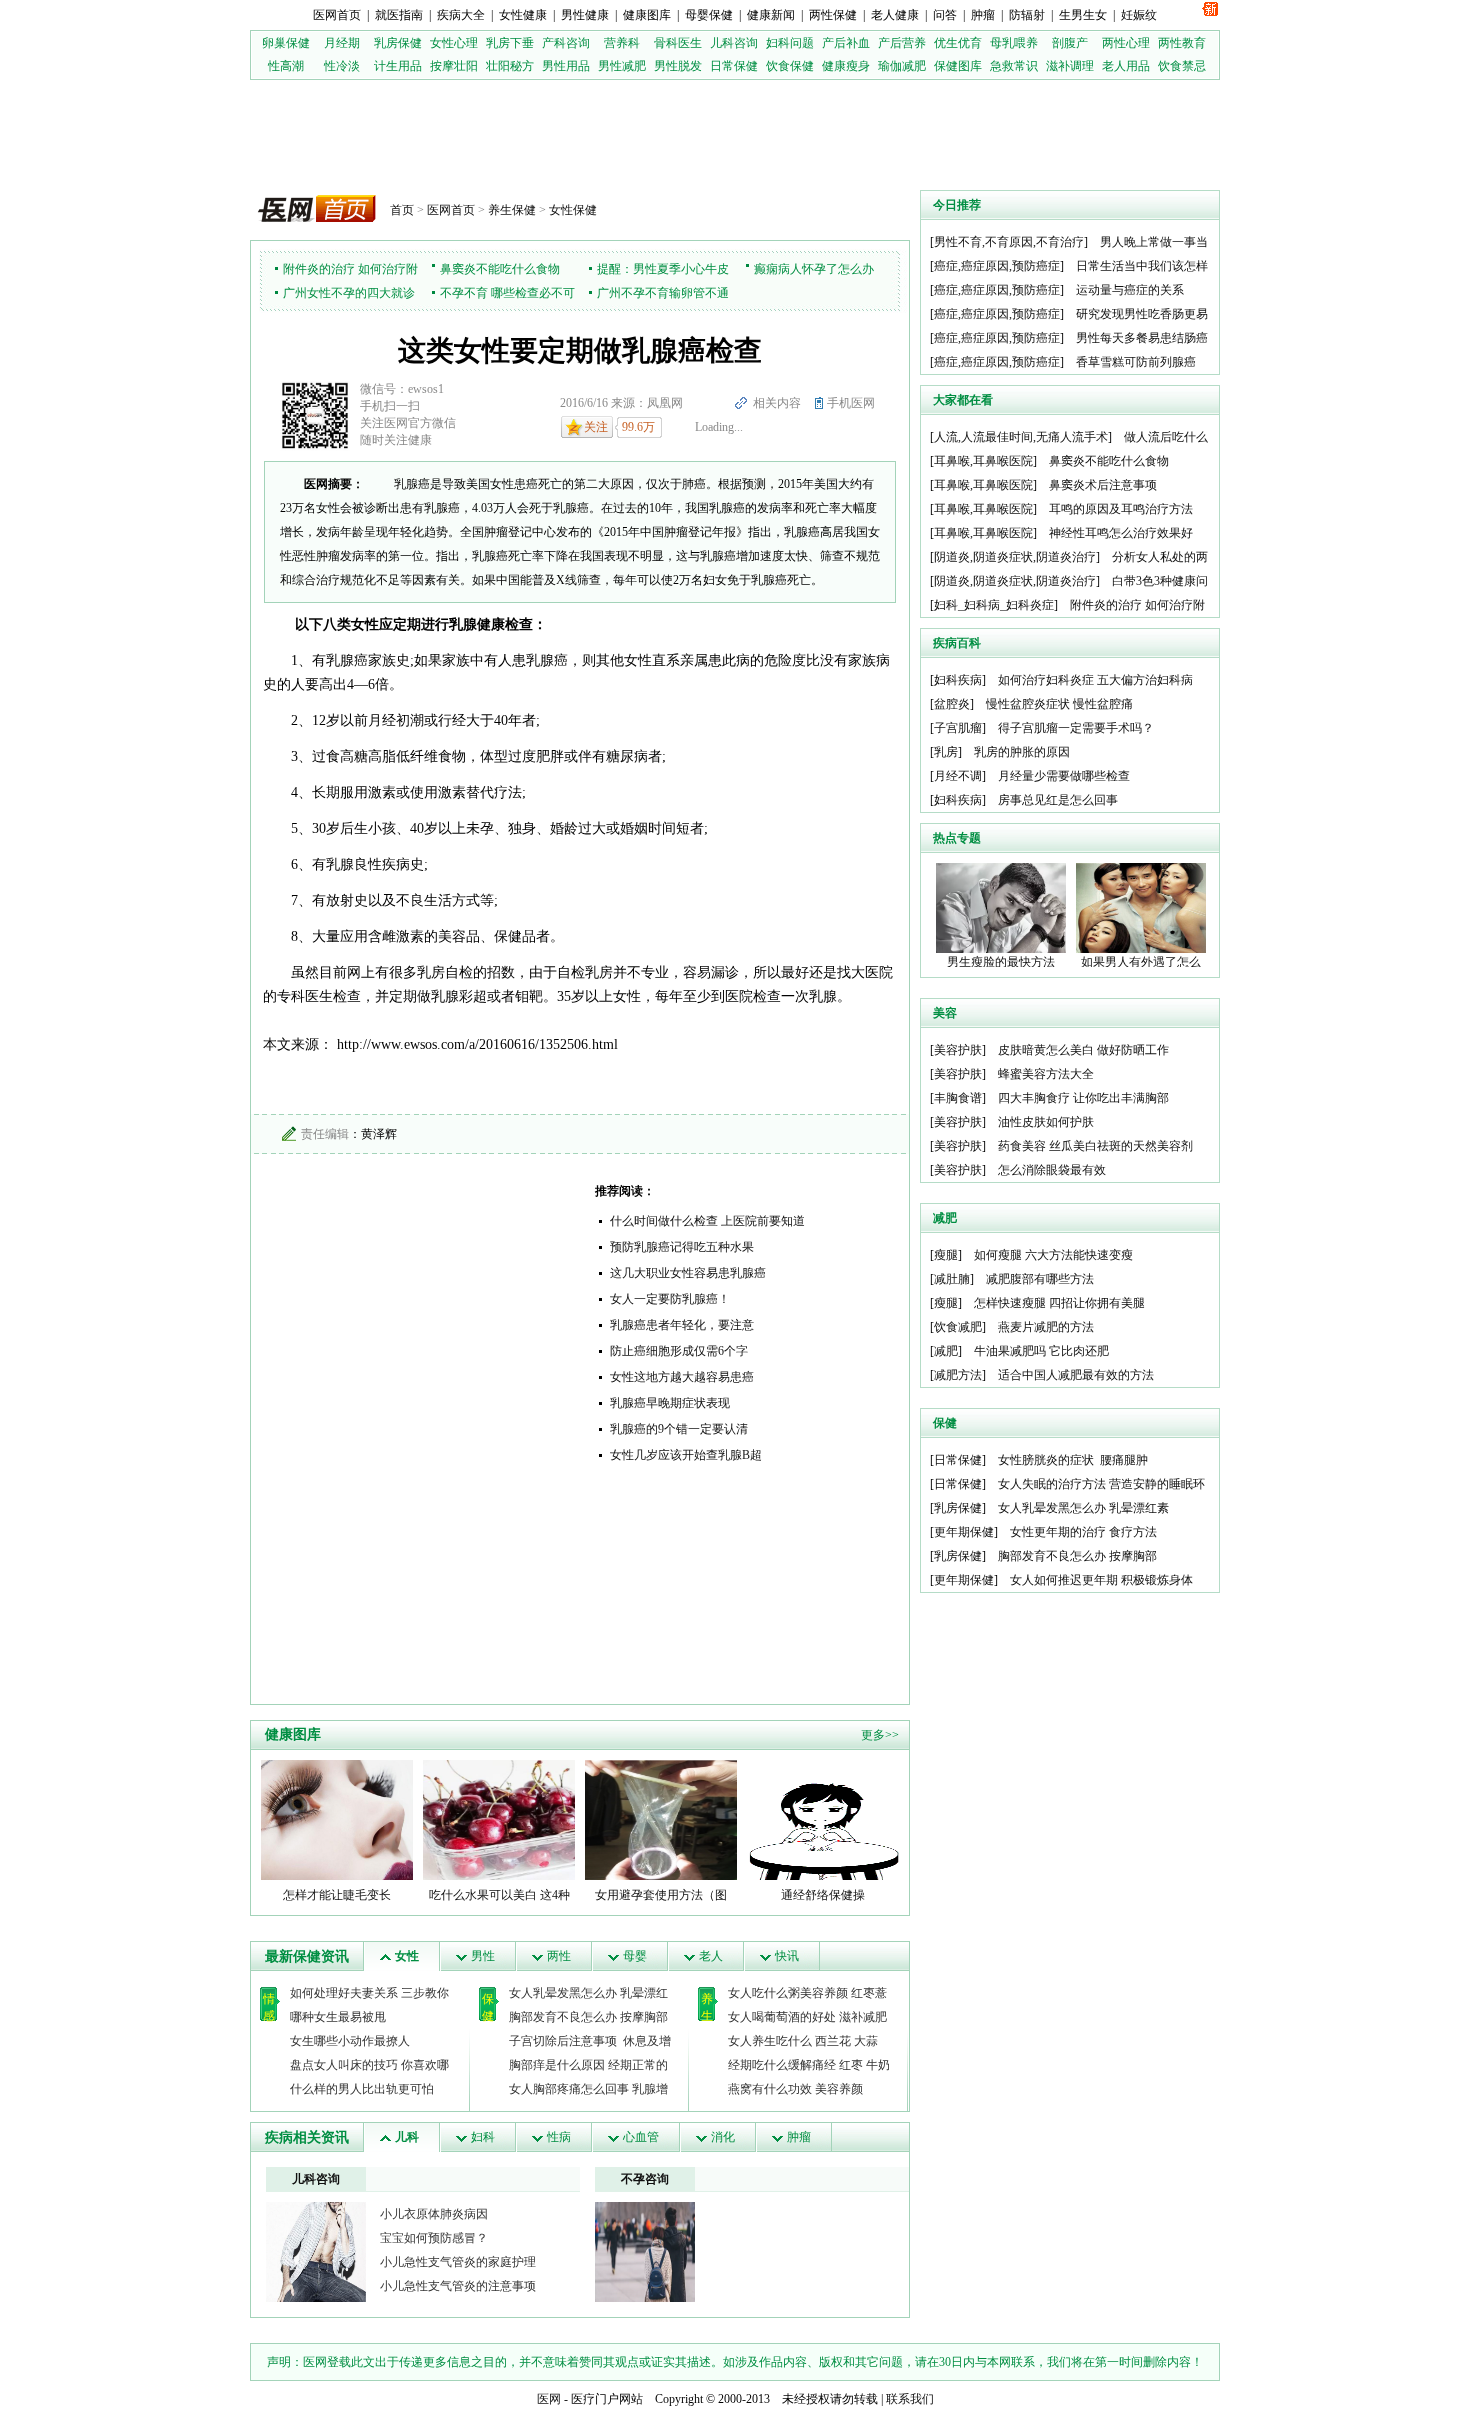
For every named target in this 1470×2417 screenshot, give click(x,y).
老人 (711, 1956)
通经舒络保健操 (823, 1895)
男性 (483, 1956)
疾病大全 (461, 15)
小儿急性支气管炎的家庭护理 (458, 2262)
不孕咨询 (645, 2179)
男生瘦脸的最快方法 (1001, 962)
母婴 (635, 1956)
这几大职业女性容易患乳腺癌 (688, 1273)
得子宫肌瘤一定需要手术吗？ (1076, 728)
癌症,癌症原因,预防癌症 (997, 266)
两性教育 (1182, 43)
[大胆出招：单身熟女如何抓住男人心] (645, 2251)
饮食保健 (790, 66)
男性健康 (585, 15)
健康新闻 (771, 15)
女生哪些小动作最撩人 (350, 2041)
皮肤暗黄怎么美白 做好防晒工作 (1083, 1050)
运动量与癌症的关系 (1130, 290)
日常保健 (734, 66)
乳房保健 (398, 43)
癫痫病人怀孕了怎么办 (814, 269)
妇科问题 (790, 43)
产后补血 (846, 43)
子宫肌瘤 (958, 728)
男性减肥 (622, 66)
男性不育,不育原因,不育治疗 (1009, 242)
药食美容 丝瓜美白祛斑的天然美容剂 (1095, 1146)
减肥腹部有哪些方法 (1040, 1279)
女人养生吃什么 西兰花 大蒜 (803, 2041)
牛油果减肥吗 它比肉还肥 (1041, 1351)
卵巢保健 (286, 43)
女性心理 (454, 43)
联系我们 (910, 2399)
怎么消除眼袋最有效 (1052, 1170)
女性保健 (573, 210)
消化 (723, 2137)
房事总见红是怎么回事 (1058, 800)
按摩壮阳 (454, 66)
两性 (559, 1956)
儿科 (407, 2137)
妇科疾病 (958, 680)
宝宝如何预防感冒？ (434, 2238)
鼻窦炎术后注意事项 (1103, 485)
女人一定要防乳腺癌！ (670, 1299)
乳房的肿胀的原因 (1022, 752)
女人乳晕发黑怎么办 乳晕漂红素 (1083, 1508)
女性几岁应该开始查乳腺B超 (686, 1455)
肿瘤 (983, 15)
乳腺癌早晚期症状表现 (670, 1403)
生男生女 (1083, 15)
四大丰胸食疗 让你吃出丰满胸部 (1083, 1098)
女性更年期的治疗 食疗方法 (1083, 1532)
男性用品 (566, 66)
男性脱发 (678, 66)
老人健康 (895, 15)
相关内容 (777, 403)
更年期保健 (964, 1532)
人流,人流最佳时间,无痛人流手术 (1021, 437)
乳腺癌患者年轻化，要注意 (682, 1325)
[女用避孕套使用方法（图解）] (661, 1819)
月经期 (342, 43)
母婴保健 (709, 15)
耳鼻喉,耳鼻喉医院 (983, 461)
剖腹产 (1070, 43)
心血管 (641, 2137)
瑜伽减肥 (902, 66)
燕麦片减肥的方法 (1046, 1327)
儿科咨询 (734, 43)
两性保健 (833, 15)
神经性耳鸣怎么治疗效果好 (1121, 533)
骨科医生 (678, 43)
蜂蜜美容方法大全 (1046, 1074)
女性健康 (523, 15)
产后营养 (902, 43)
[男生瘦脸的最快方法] (1001, 907)
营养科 (622, 43)
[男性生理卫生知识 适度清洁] (316, 2251)
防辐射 (1027, 15)
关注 (596, 427)
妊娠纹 (1139, 15)
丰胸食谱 (958, 1098)
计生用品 (398, 66)
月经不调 (958, 776)
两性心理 (1126, 43)
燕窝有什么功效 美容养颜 (795, 2089)
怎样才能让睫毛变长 (337, 1895)
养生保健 (512, 210)
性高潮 (286, 66)
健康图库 (647, 15)
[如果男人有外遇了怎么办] (1141, 907)
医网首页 (337, 15)
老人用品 (1126, 66)
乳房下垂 (510, 43)
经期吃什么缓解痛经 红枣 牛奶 (809, 2065)
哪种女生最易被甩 (338, 2017)
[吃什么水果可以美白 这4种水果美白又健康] (499, 1819)
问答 (945, 15)
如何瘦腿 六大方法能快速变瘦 (1053, 1255)
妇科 (483, 2137)
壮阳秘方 (510, 66)
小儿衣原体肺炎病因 (434, 2214)
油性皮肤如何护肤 (1046, 1122)
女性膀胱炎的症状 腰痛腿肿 (1073, 1460)
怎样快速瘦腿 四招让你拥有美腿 (1059, 1303)
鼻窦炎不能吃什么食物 (500, 269)
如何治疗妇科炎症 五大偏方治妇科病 (1095, 680)
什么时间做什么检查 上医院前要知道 (707, 1221)
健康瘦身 (846, 66)
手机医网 (851, 403)
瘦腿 (946, 1255)
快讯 (787, 1956)
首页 (402, 210)
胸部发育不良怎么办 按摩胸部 (588, 2017)
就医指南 (399, 15)
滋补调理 (1070, 66)
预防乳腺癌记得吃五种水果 (682, 1247)
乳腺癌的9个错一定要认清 (679, 1429)
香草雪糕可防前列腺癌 (1136, 362)
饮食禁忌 (1182, 66)
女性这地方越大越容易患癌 (682, 1377)
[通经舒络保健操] (823, 1819)
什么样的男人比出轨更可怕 (362, 2089)
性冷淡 (342, 66)
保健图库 (958, 66)
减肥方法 (958, 1375)
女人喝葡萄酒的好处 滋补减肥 (807, 2017)
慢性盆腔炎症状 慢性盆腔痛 (1059, 704)
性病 (559, 2137)
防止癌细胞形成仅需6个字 (679, 1351)
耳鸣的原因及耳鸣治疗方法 (1121, 509)
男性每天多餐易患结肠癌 (1142, 338)
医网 (549, 2399)
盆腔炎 (952, 704)
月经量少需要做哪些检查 (1064, 776)
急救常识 (1014, 66)
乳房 (946, 752)
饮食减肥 (958, 1327)
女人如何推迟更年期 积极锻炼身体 (1101, 1580)
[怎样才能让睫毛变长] (337, 1819)
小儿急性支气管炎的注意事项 (458, 2286)
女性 (407, 1956)
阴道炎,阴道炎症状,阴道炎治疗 (1015, 557)
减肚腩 (952, 1279)
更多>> (880, 1735)
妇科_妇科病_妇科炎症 (994, 605)
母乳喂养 (1014, 43)
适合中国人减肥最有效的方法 (1076, 1375)
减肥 (946, 1351)
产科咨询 (566, 43)
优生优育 (958, 43)
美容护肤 (958, 1050)
